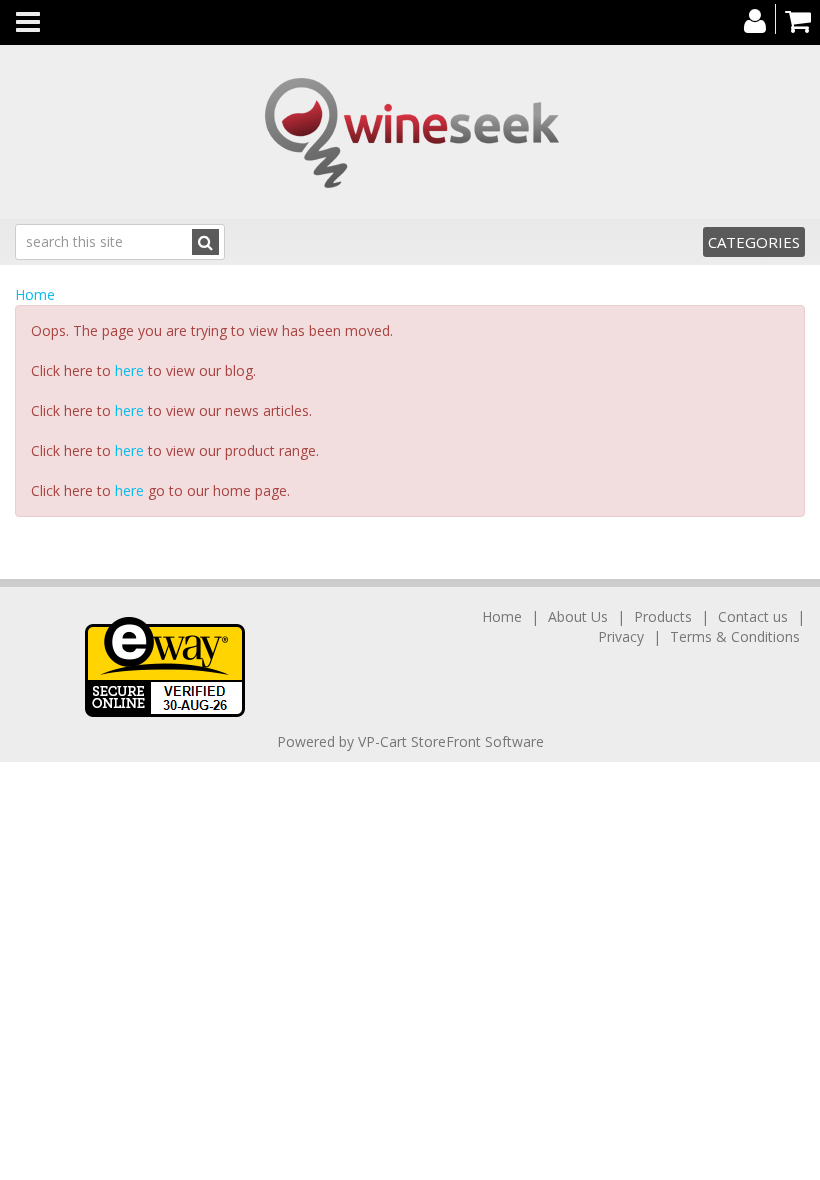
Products (663, 616)
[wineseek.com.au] (410, 132)
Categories (754, 242)
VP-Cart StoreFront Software (451, 741)
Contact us (753, 616)
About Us (578, 616)
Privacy (621, 636)
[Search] (205, 242)
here (129, 370)
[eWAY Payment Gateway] (165, 665)
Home (35, 294)
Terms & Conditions (735, 636)
